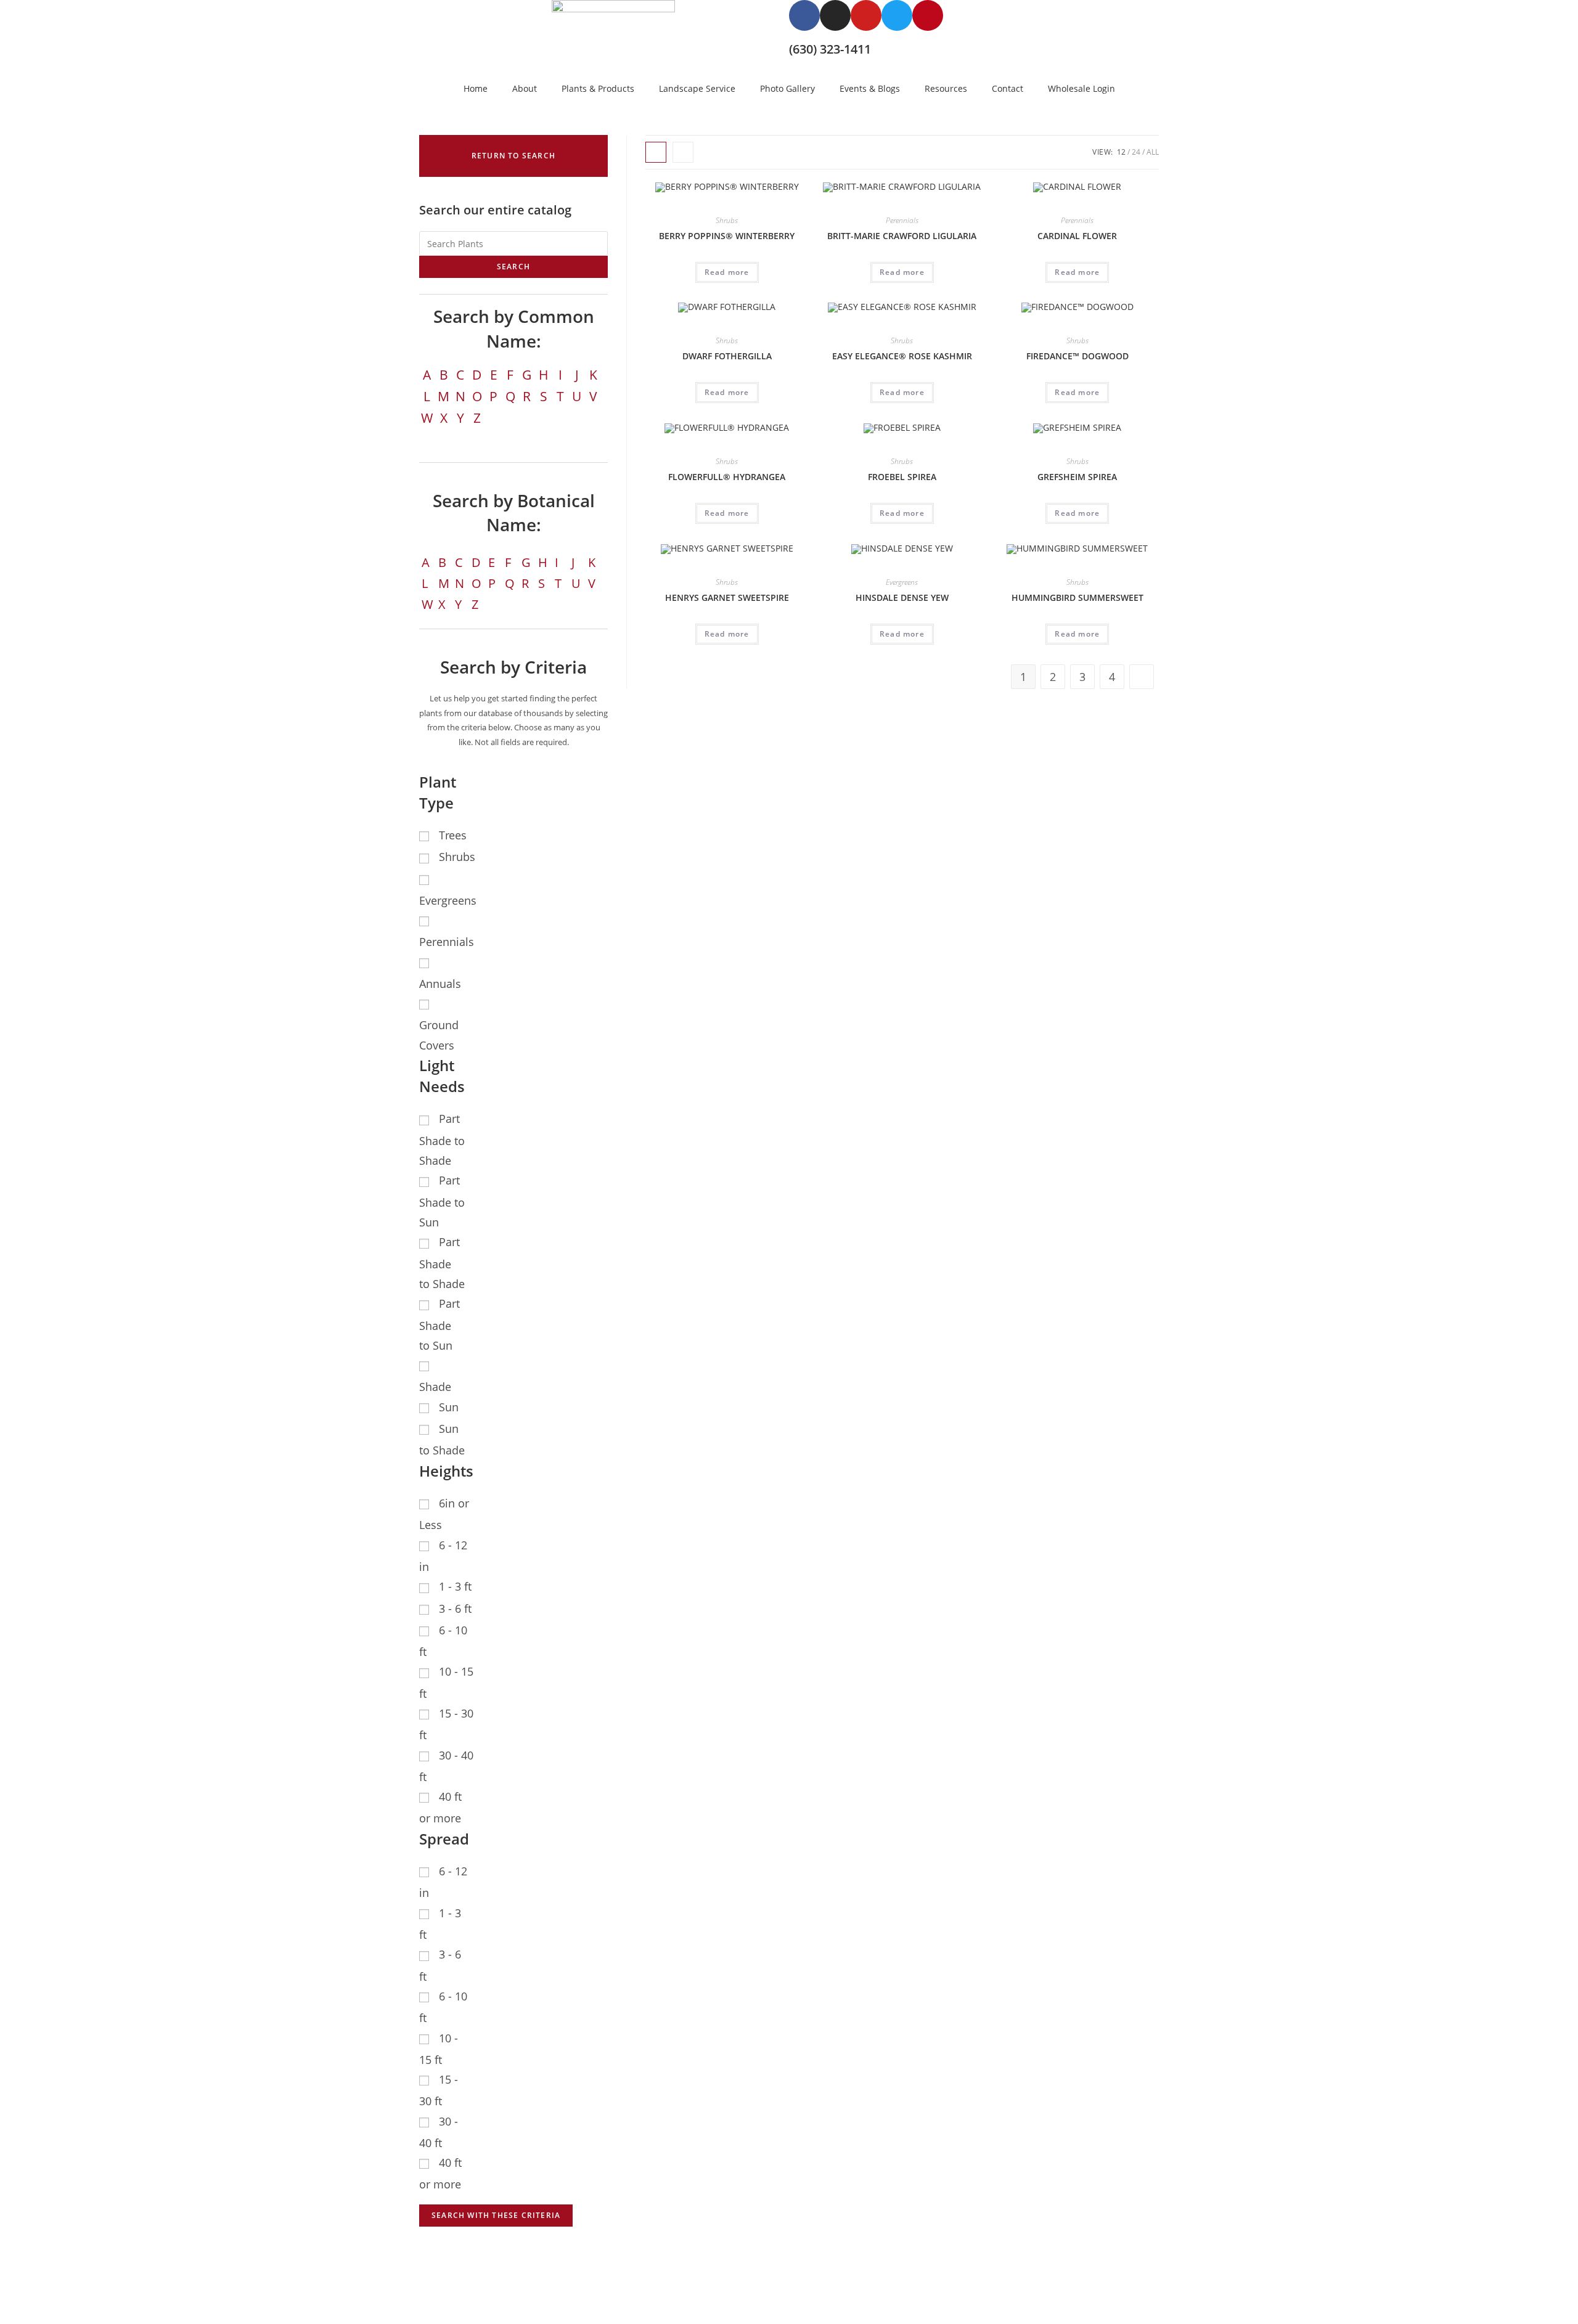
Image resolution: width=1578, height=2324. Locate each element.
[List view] (683, 152)
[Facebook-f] (804, 15)
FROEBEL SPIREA (902, 477)
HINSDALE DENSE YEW (902, 597)
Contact (1008, 88)
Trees (453, 835)
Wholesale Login (1081, 88)
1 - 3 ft (455, 1586)
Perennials (902, 220)
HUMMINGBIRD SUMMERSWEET (1077, 597)
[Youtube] (866, 15)
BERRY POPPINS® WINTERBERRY (727, 236)
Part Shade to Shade (442, 1140)
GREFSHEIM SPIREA (1077, 477)
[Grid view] (656, 152)
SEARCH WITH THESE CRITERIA (496, 2215)
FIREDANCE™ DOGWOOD (1077, 356)
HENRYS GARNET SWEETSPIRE (727, 597)
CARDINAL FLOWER (1077, 236)
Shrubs (727, 220)
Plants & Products (598, 88)
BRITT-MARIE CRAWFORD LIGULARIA (902, 236)
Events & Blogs (870, 88)
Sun (449, 1407)
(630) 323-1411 (830, 49)
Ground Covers (439, 1035)
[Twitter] (897, 15)
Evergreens (902, 582)
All (1153, 152)
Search (513, 267)
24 (1136, 152)
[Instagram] (835, 15)
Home (476, 88)
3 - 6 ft (455, 1608)
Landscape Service (697, 88)
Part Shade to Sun (442, 1201)
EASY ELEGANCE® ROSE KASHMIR (902, 356)
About (525, 88)
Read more (727, 272)
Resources (946, 88)
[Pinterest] (928, 15)
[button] (513, 156)
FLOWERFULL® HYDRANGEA (727, 477)
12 (1121, 152)
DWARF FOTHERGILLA (727, 356)
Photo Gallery (787, 88)
